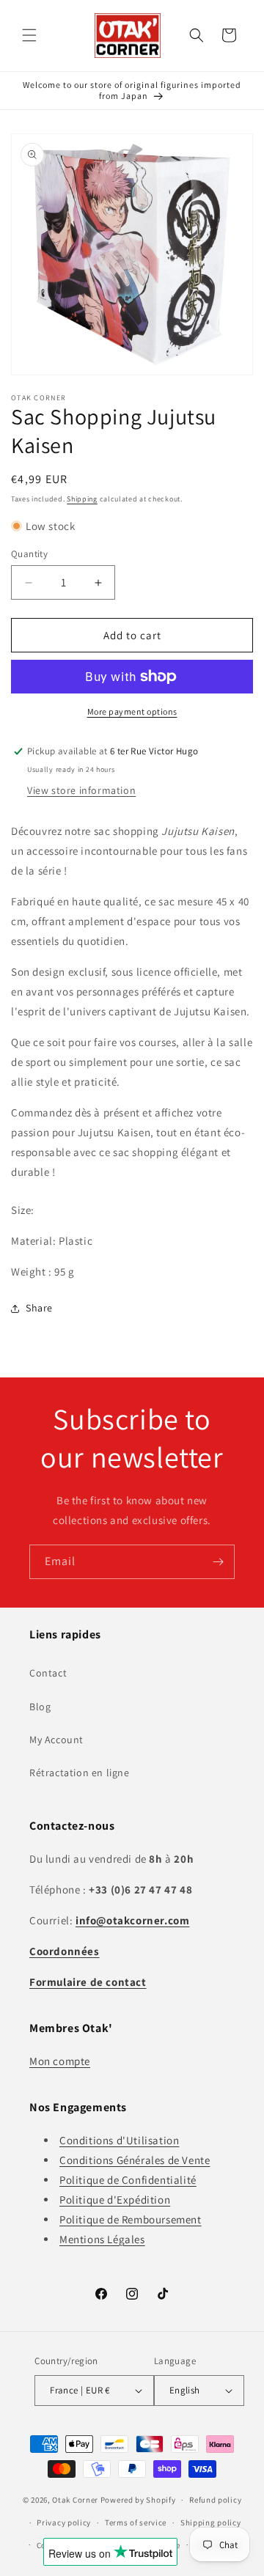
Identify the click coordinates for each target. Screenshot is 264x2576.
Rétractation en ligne (80, 1773)
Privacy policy (64, 2522)
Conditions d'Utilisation (119, 2140)
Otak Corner (75, 2500)
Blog (40, 1707)
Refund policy (215, 2500)
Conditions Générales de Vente (135, 2160)
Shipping (82, 499)
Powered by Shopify (138, 2500)
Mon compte (60, 2061)
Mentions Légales (102, 2239)
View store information (81, 790)
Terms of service (136, 2522)
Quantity (29, 554)
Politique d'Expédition (115, 2200)
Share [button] (39, 1308)
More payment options (132, 711)
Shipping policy (211, 2522)
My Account (56, 1740)
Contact (48, 1673)
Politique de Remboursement (131, 2219)
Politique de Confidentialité (128, 2180)
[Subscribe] (218, 1562)
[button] (29, 35)
